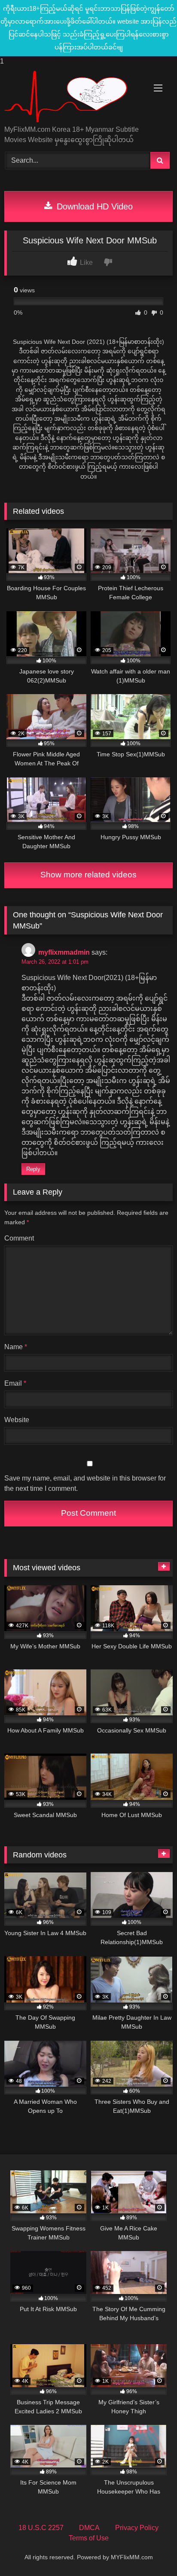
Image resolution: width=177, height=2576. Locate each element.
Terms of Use (89, 2538)
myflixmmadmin (64, 952)
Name (16, 1347)
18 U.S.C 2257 (41, 2528)
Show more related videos (88, 875)
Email (15, 1383)
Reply (33, 1169)
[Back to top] (150, 2552)
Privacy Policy (137, 2528)
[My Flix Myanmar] (73, 97)
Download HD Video (93, 206)
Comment (19, 1238)
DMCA (89, 2528)
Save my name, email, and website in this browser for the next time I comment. (85, 1483)
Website (17, 1420)
